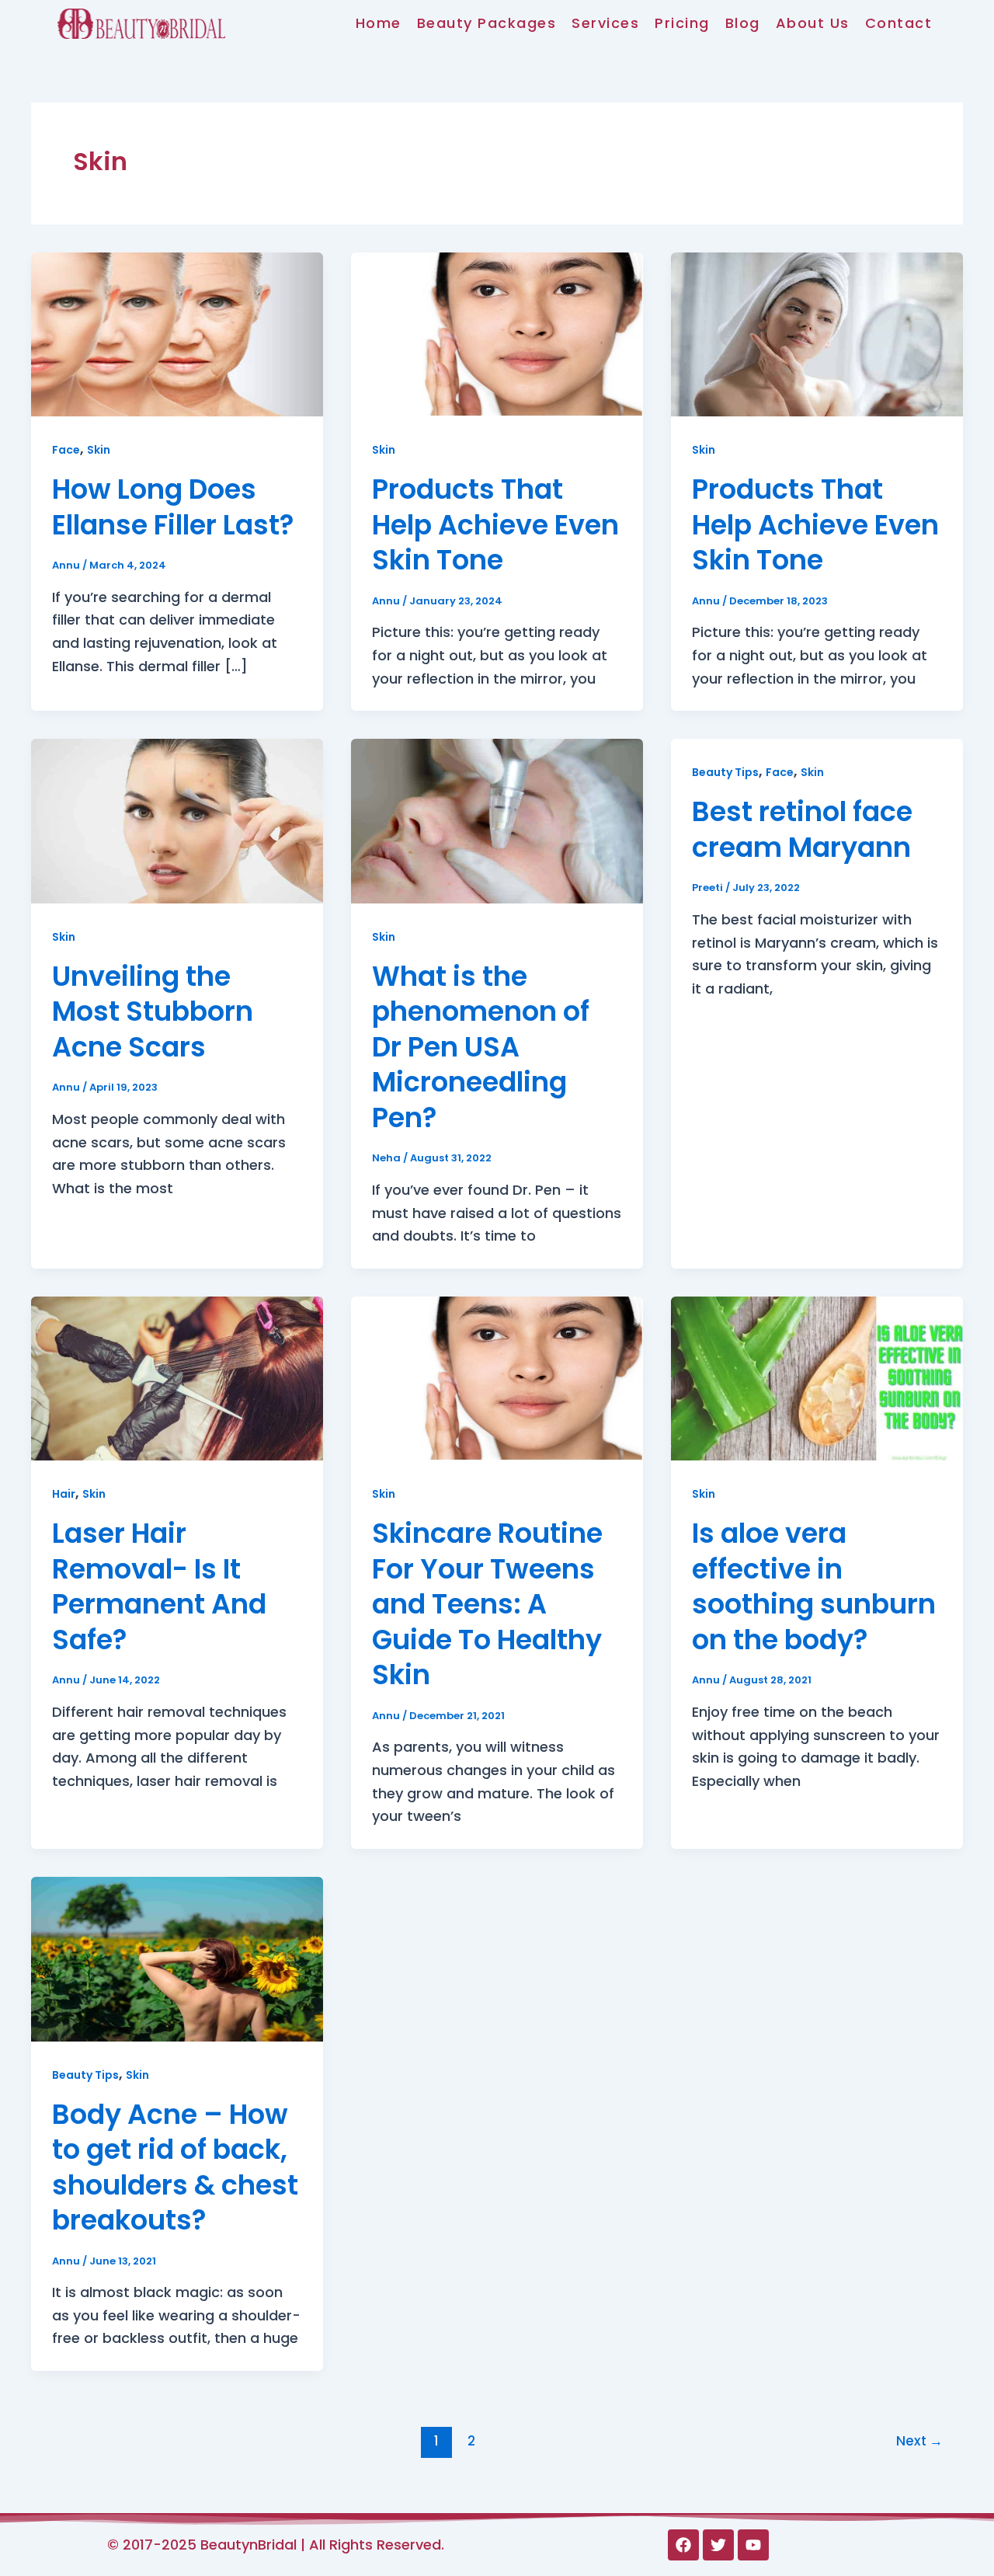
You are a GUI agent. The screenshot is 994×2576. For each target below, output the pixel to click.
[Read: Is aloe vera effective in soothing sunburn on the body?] (817, 1378)
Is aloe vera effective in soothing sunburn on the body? (814, 1586)
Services (605, 23)
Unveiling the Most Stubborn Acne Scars (153, 1011)
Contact (899, 23)
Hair (64, 1494)
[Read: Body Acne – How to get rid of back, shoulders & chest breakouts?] (177, 1958)
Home (379, 23)
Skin (99, 450)
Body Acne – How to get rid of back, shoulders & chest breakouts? (175, 2167)
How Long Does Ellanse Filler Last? (173, 507)
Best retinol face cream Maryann (802, 829)
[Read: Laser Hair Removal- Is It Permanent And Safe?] (177, 1378)
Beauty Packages (487, 23)
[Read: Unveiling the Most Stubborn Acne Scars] (177, 820)
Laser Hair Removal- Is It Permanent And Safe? (159, 1586)
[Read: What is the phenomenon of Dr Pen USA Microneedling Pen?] (497, 820)
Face (66, 450)
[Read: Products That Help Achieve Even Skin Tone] (497, 333)
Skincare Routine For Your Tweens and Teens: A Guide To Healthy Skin (487, 1604)
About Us (813, 23)
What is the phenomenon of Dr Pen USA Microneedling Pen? (481, 1047)
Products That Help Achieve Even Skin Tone (495, 524)
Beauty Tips (725, 772)
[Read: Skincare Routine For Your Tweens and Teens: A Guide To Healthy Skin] (497, 1378)
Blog (743, 23)
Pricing (682, 23)
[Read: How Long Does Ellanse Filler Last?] (177, 333)
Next (919, 2441)
